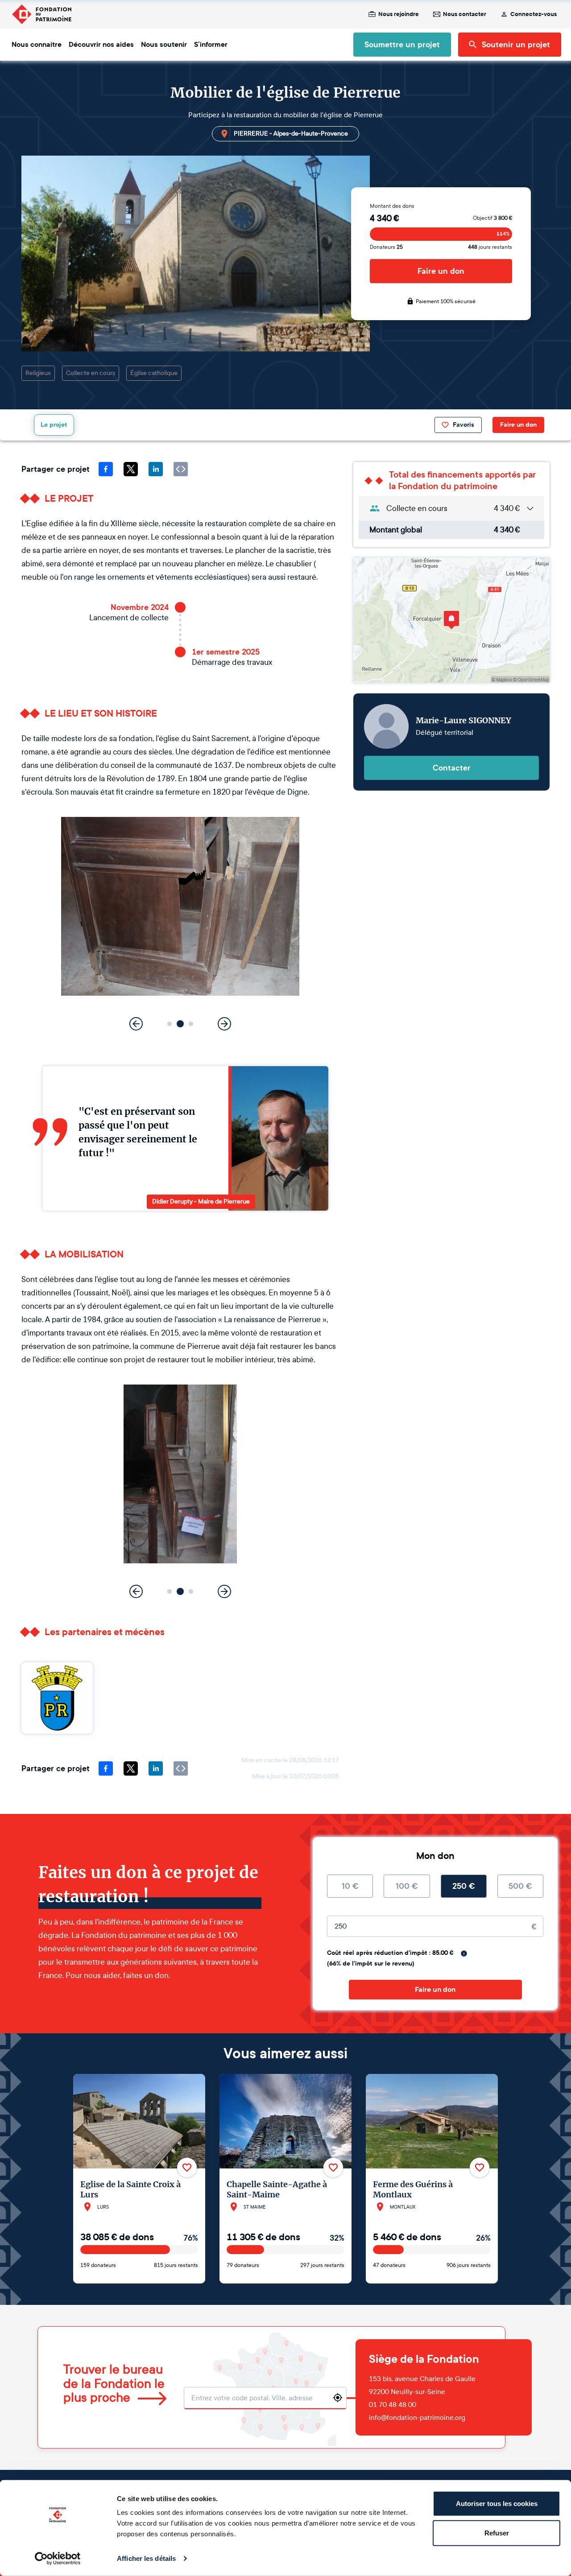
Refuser (497, 2533)
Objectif (492, 218)
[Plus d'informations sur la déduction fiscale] (464, 1954)
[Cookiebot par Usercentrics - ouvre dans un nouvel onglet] (58, 2559)
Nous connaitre (37, 45)
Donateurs (386, 247)
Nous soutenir (164, 45)
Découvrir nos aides (101, 45)
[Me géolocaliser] (338, 2398)
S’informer (211, 45)
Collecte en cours (91, 373)
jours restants (490, 247)
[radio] (350, 1886)
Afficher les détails (146, 2558)
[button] (170, 1024)
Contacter (452, 768)
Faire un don (441, 271)
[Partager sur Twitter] (131, 469)
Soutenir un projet (516, 45)
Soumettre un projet (402, 45)
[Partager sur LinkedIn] (156, 469)
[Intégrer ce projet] (181, 469)
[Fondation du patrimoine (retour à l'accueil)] (41, 14)
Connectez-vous (534, 14)
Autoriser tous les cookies (497, 2504)
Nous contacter (465, 14)
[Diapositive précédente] (136, 1024)
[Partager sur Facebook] (106, 469)
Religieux (38, 373)
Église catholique (154, 373)
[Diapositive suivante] (224, 1024)
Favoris (463, 425)
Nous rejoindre (399, 14)
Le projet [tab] (54, 425)
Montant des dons (392, 206)
